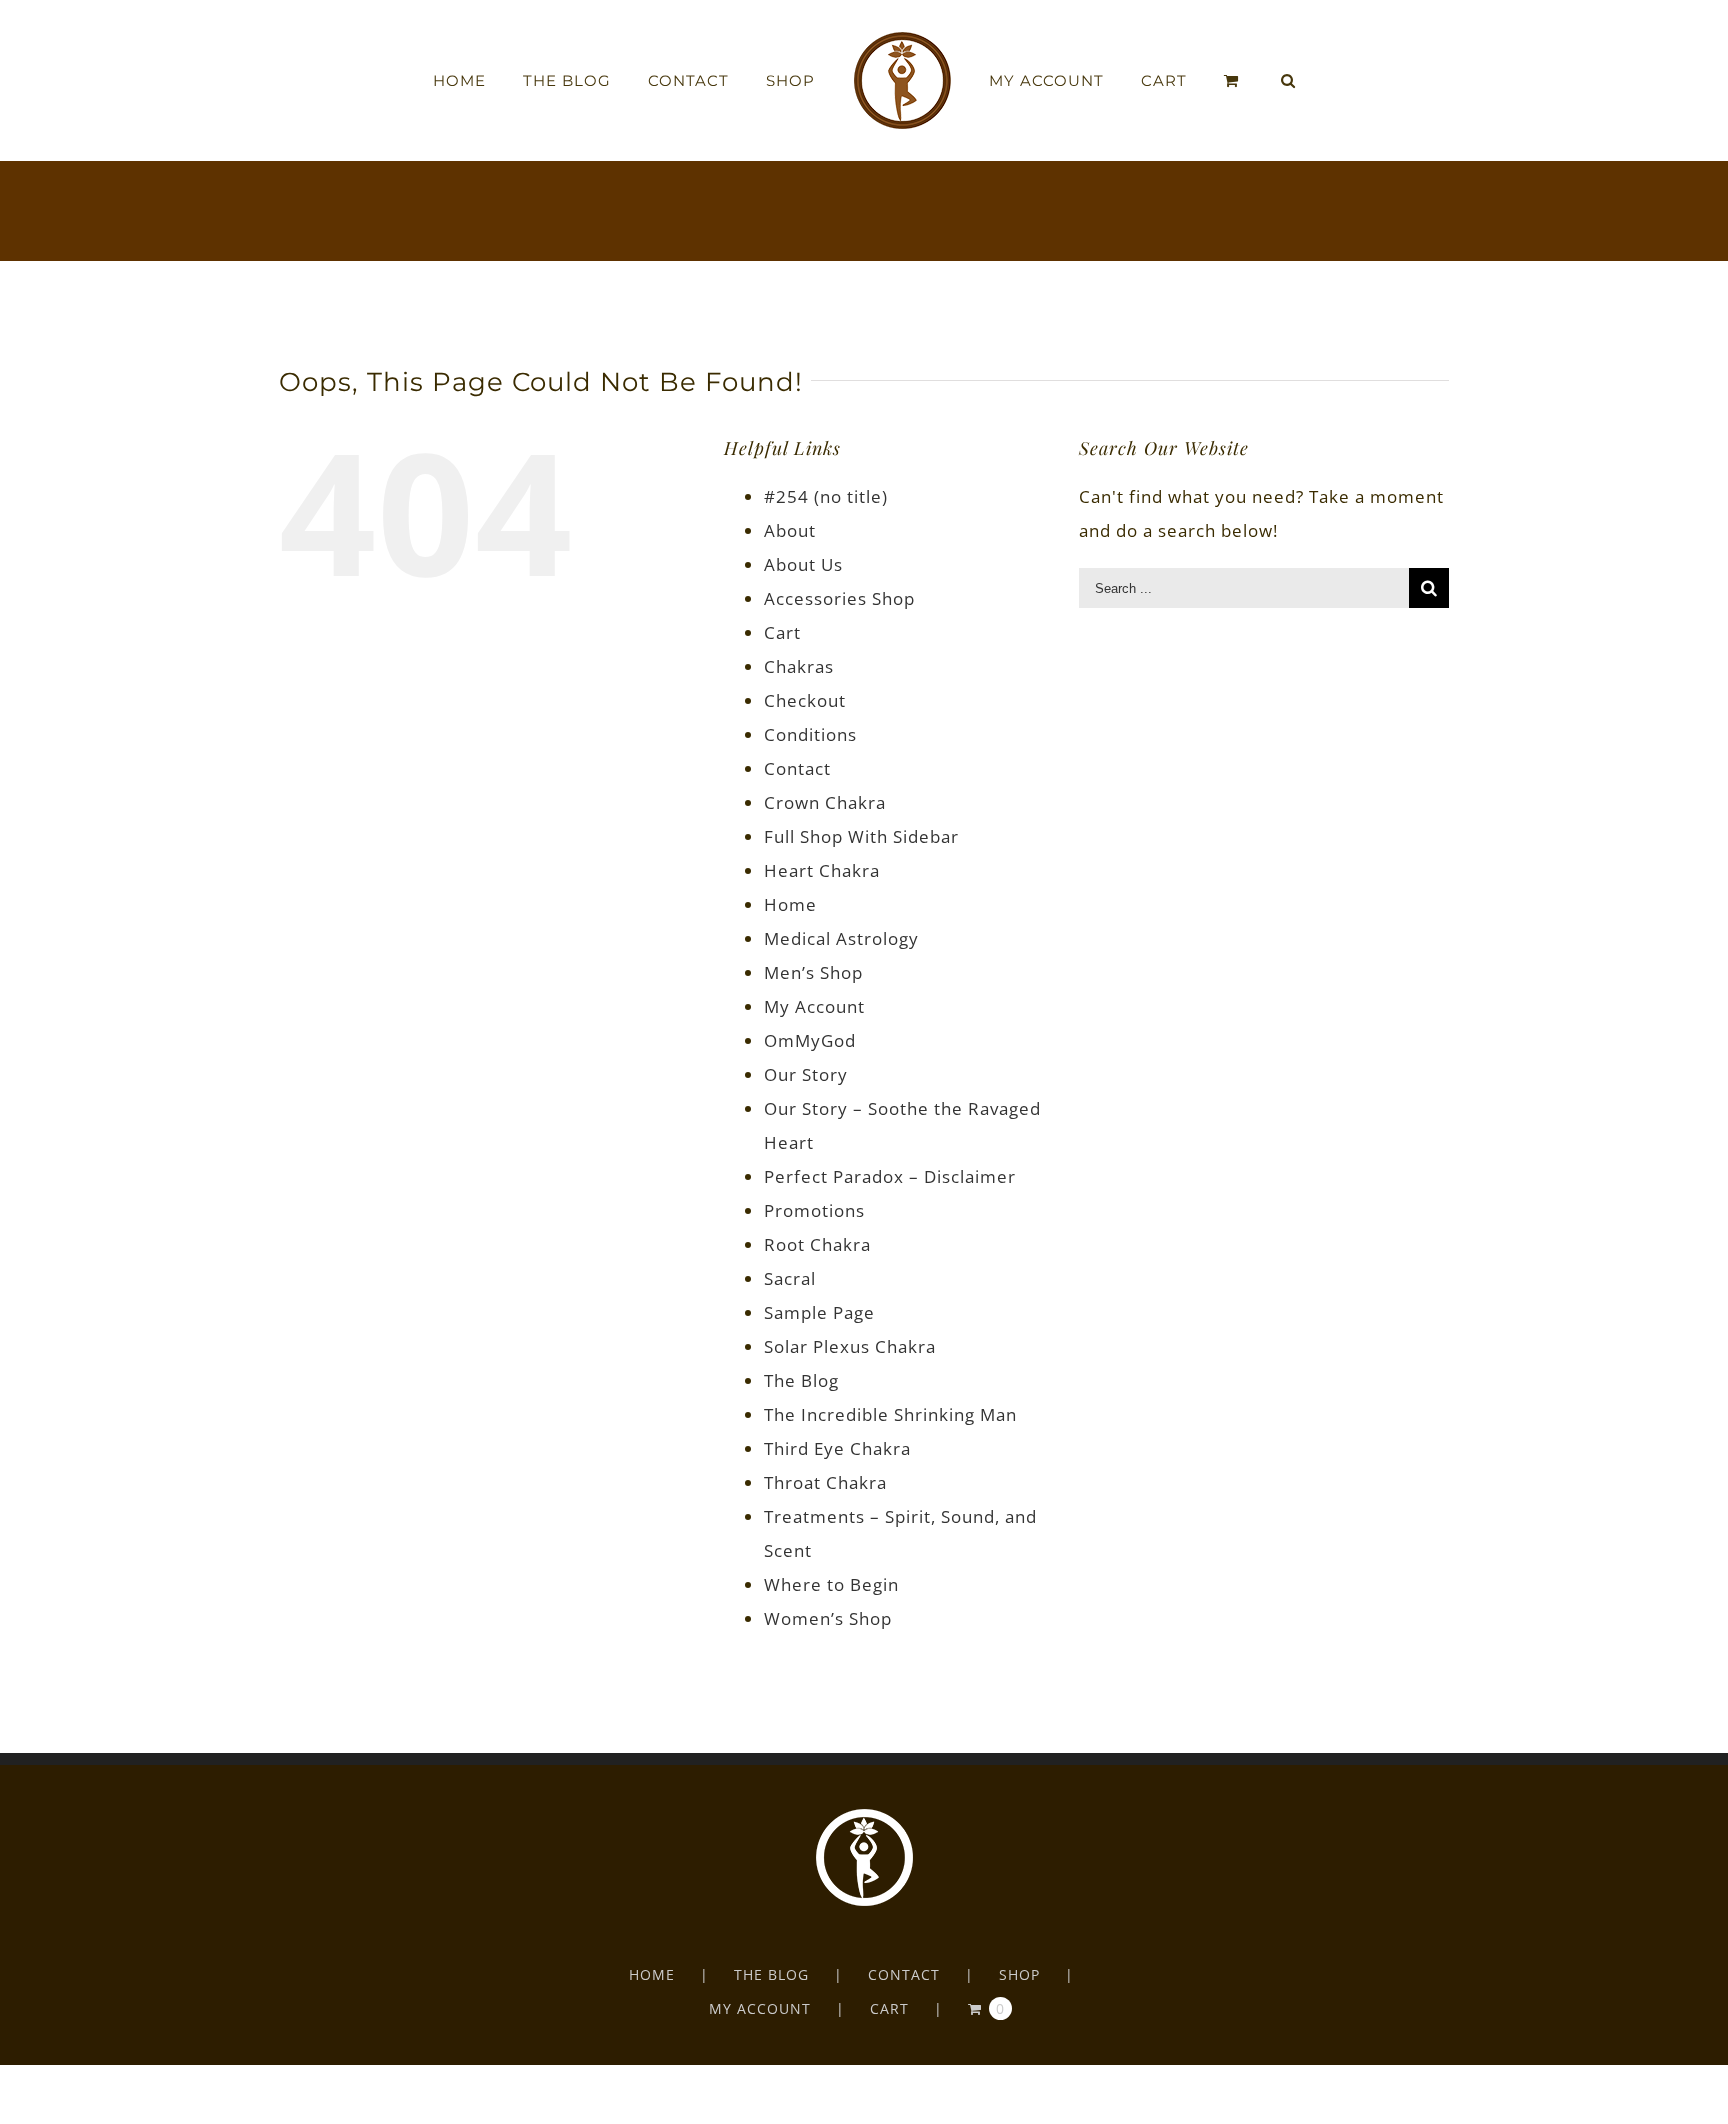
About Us (803, 564)
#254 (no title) (826, 496)
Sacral (790, 1278)
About (790, 530)
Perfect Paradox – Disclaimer (890, 1176)
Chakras (799, 666)
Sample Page (819, 1312)
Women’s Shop (828, 1618)
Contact (797, 768)
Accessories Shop (839, 598)
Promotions (814, 1210)
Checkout (805, 700)
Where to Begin (831, 1584)
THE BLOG (771, 1974)
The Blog (801, 1380)
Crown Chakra (825, 802)
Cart (782, 632)
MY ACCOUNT (760, 2008)
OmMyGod (810, 1040)
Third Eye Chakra (837, 1448)
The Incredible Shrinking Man (890, 1414)
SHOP (1019, 1974)
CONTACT (904, 1974)
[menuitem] (520, 81)
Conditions (810, 734)
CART (889, 2008)
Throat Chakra (825, 1482)
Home (790, 904)
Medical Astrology (841, 938)
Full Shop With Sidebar (861, 836)
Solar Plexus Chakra (850, 1346)
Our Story (806, 1074)
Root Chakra (817, 1244)
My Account (814, 1006)
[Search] (1240, 81)
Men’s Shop (813, 972)
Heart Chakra (822, 870)
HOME (652, 1974)
